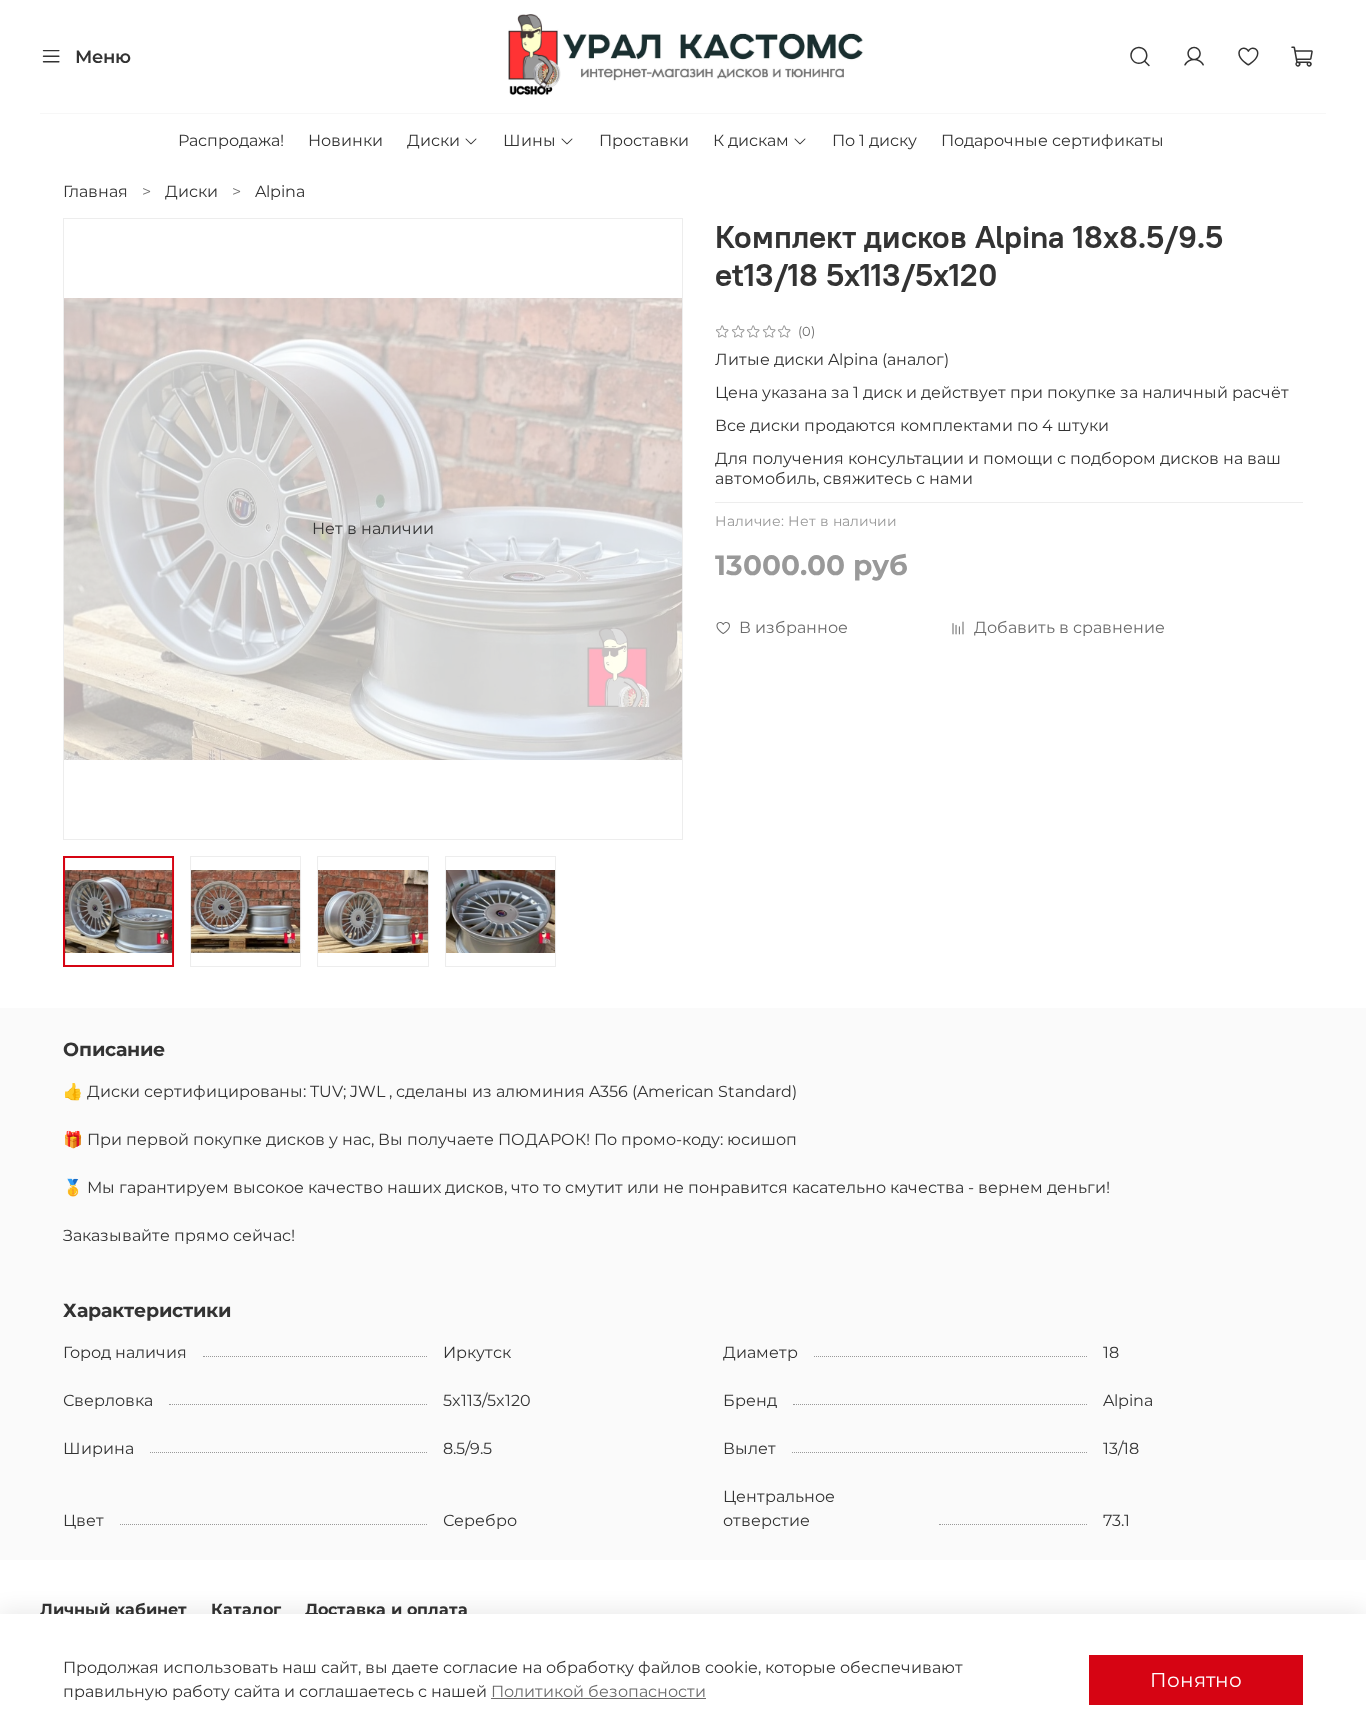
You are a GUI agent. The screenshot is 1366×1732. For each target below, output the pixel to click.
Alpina (280, 191)
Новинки (345, 140)
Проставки (644, 140)
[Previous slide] (95, 529)
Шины (529, 140)
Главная (95, 191)
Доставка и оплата (386, 1609)
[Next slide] (651, 529)
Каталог (246, 1609)
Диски (433, 140)
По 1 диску (874, 140)
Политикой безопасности (598, 1691)
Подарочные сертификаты (1052, 140)
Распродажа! (231, 140)
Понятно (1196, 1680)
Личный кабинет (113, 1609)
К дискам (751, 140)
